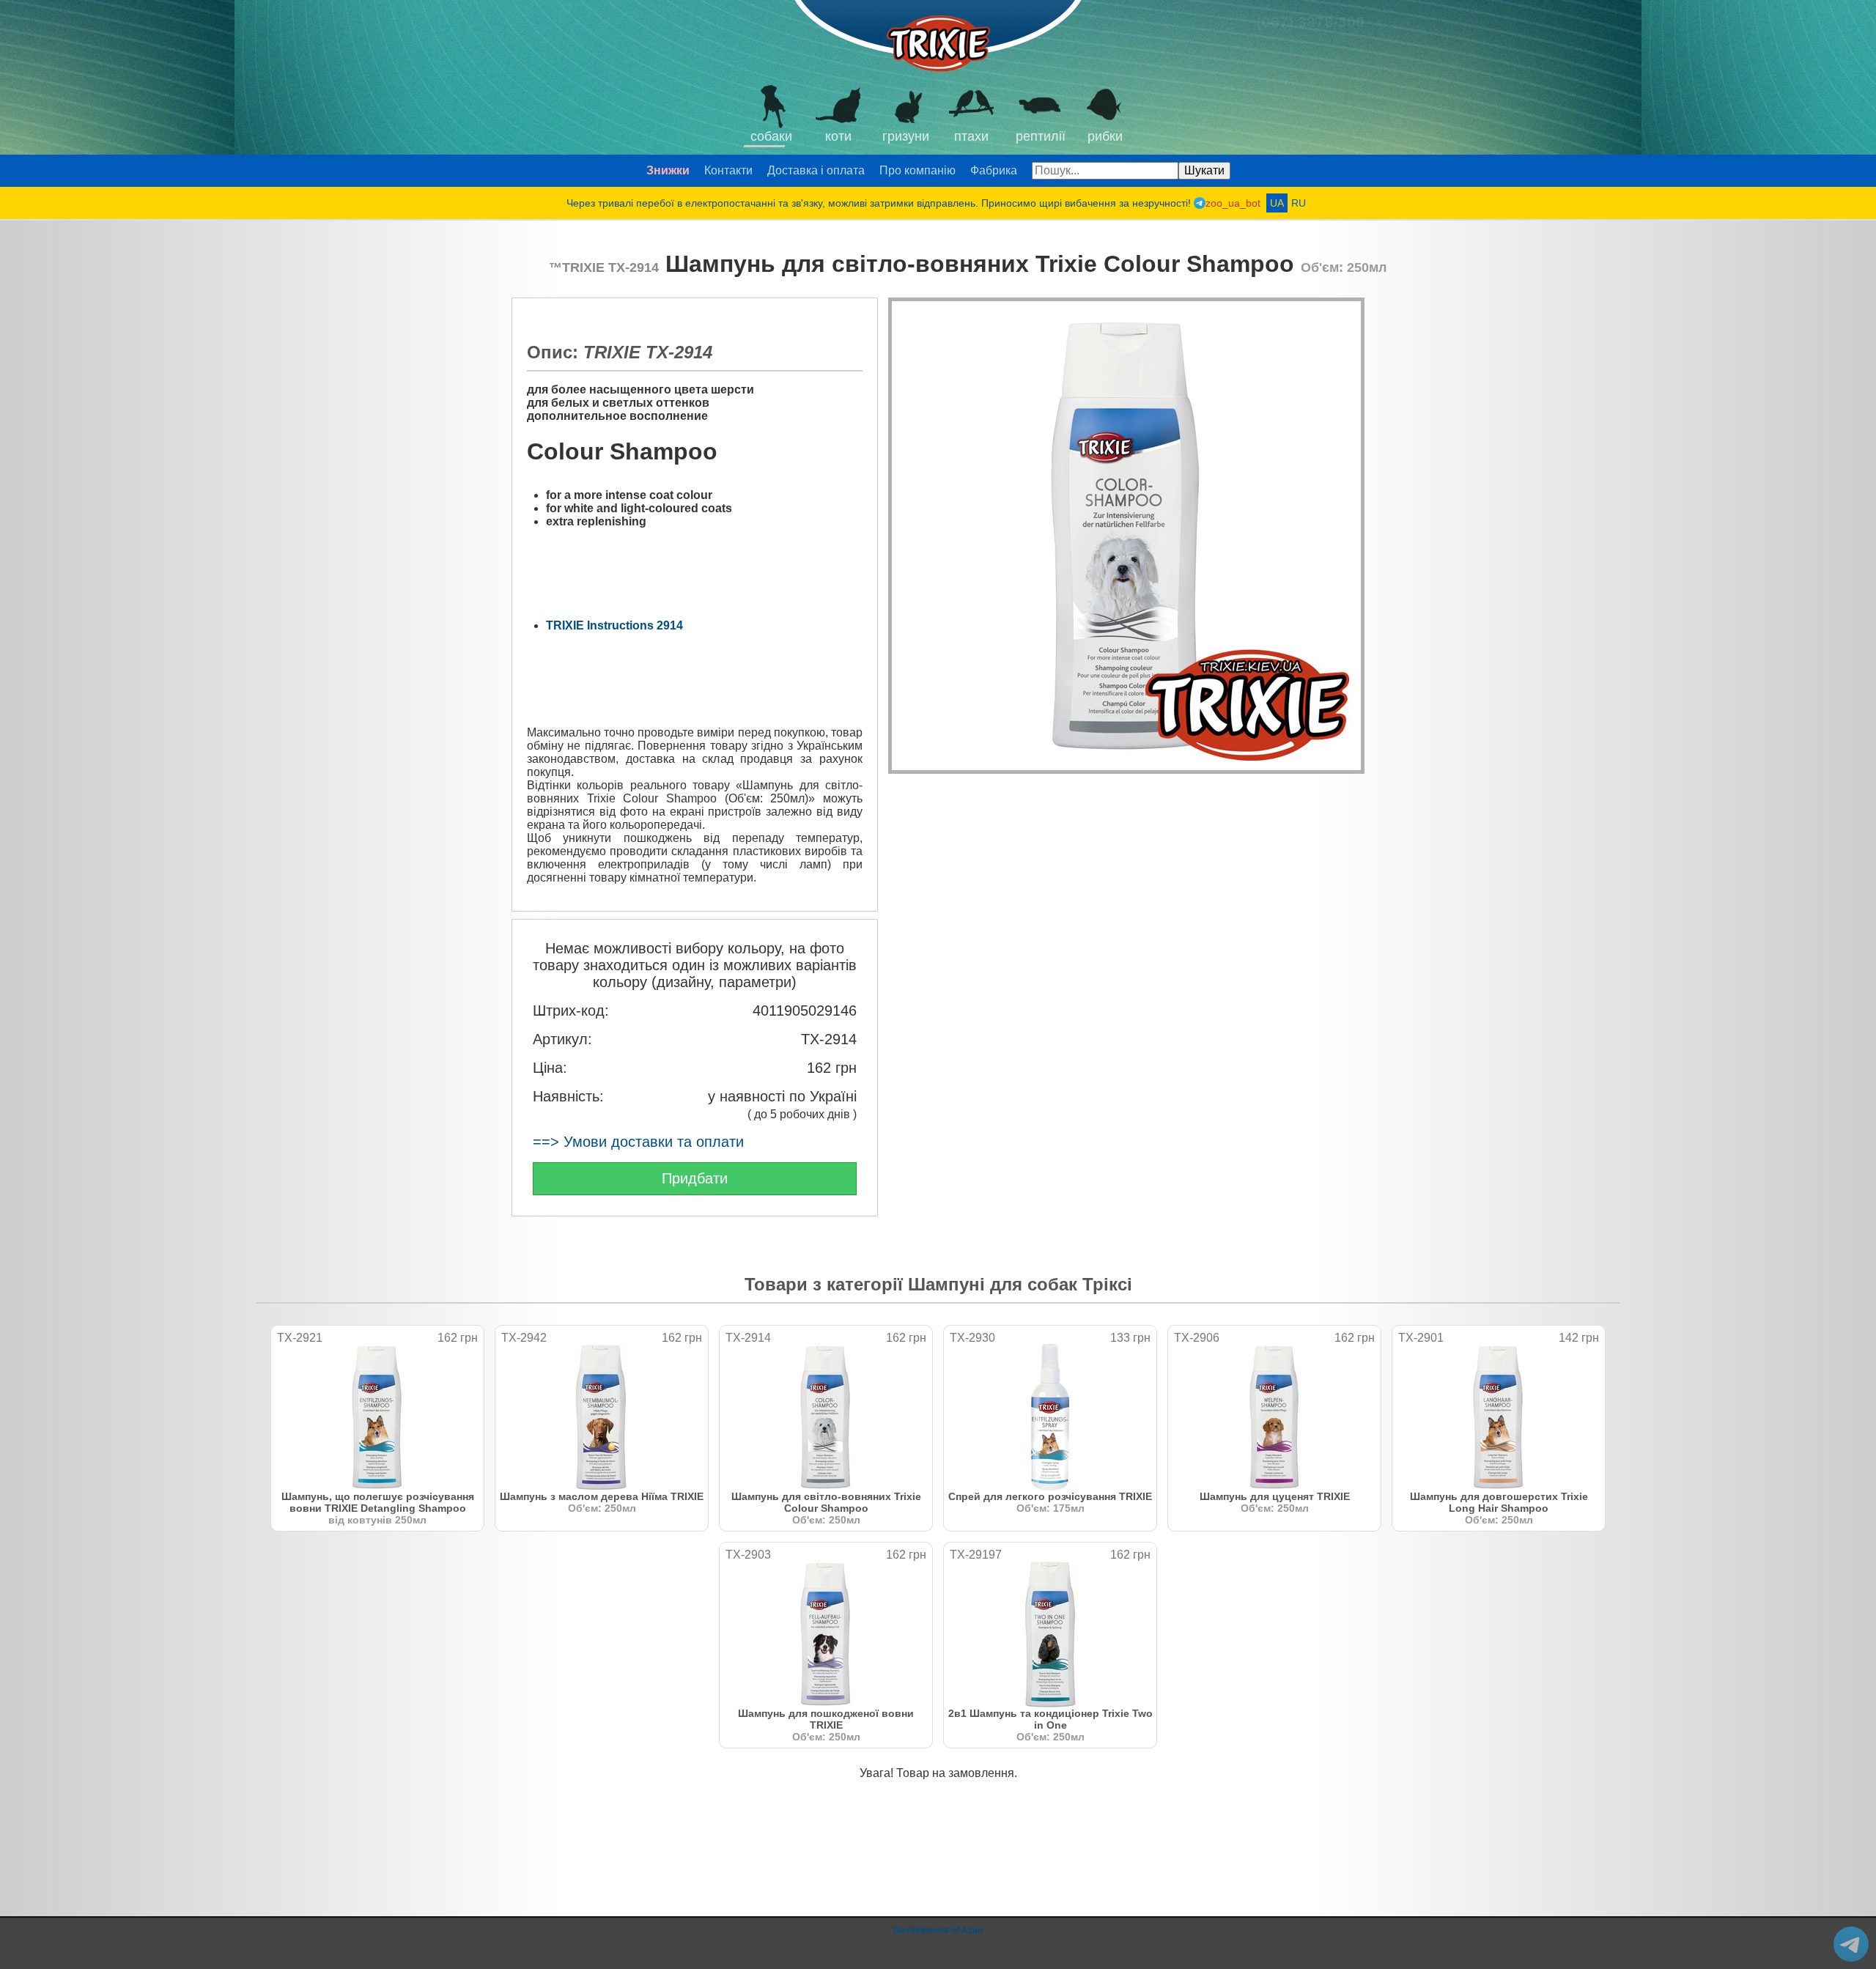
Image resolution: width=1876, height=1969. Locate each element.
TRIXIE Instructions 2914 (614, 625)
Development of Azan (938, 1930)
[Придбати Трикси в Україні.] (938, 37)
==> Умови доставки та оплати (638, 1142)
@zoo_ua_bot (1851, 1944)
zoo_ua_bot (1233, 203)
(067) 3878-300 (1311, 22)
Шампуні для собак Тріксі (1020, 1284)
